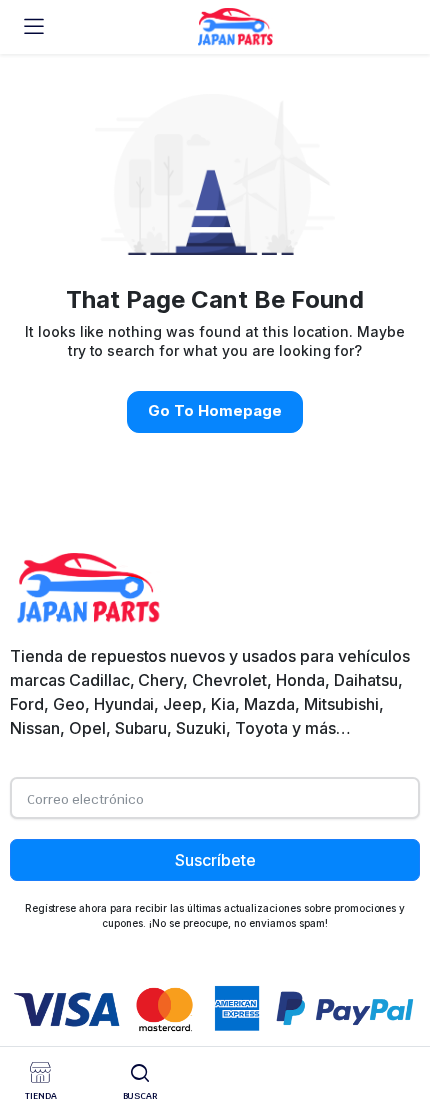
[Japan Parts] (234, 26)
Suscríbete (215, 860)
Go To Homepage (215, 410)
